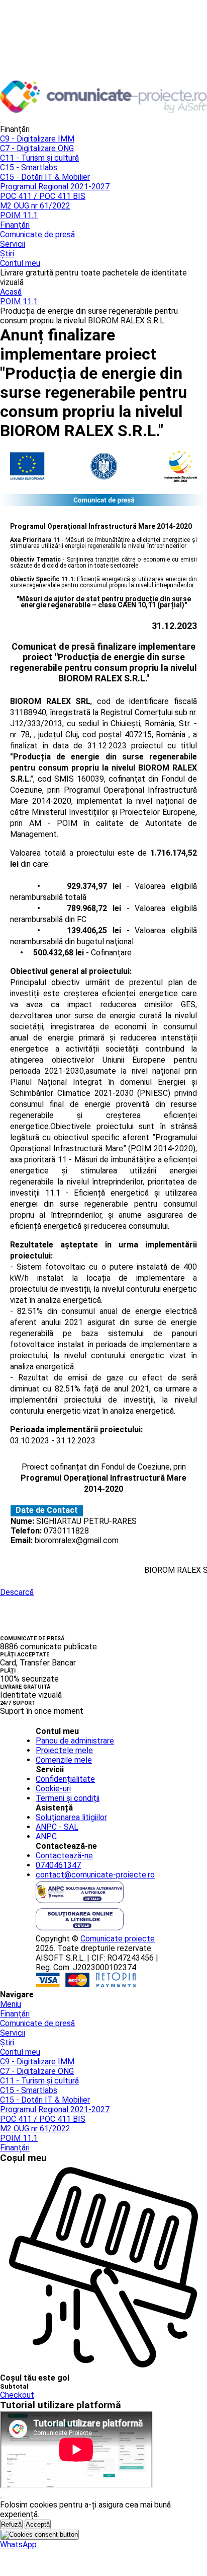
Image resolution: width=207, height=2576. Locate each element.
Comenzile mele (64, 1760)
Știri (7, 254)
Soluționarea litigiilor (71, 1817)
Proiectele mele (64, 1750)
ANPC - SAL (57, 1827)
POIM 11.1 (19, 215)
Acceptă (38, 2524)
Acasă (11, 292)
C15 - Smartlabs (29, 167)
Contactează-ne (64, 1856)
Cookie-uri (53, 1789)
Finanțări (15, 225)
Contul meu (20, 263)
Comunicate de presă (37, 234)
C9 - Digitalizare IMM (37, 139)
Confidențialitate (65, 1779)
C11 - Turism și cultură (39, 158)
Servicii (13, 244)
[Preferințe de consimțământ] (39, 2535)
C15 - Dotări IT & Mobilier (45, 177)
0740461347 (58, 1865)
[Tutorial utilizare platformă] (1, 122)
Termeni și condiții (68, 1798)
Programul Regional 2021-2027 (55, 187)
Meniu (11, 2004)
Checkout (17, 2395)
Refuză (11, 2524)
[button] (18, 2545)
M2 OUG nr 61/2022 (35, 206)
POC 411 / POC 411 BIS (43, 196)
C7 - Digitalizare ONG (37, 148)
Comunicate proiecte (118, 1939)
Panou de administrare (75, 1741)
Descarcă (17, 1592)
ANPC (46, 1836)
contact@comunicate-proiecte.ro (95, 1875)
